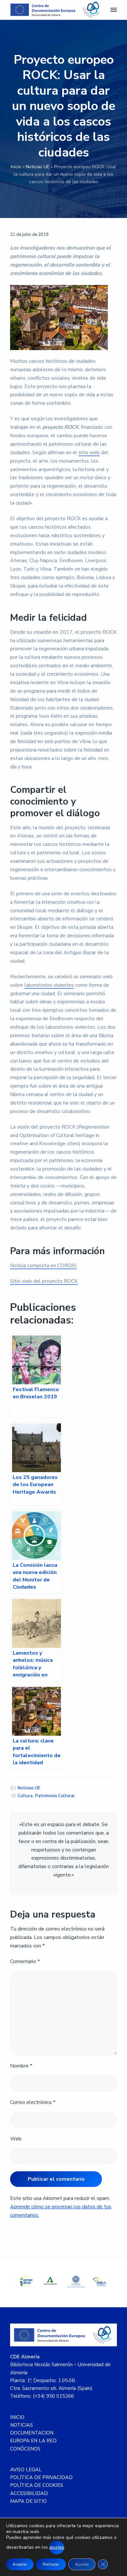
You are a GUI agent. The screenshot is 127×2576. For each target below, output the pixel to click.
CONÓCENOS (25, 2449)
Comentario (25, 1961)
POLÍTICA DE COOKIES (37, 2485)
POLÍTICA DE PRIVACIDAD (41, 2477)
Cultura (25, 1796)
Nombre (21, 2066)
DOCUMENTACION (32, 2433)
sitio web (89, 453)
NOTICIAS (21, 2425)
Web (16, 2139)
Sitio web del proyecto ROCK (44, 1281)
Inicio (16, 167)
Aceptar (20, 2564)
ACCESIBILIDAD (29, 2493)
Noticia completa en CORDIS (43, 1266)
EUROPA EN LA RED (33, 2441)
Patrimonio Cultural (55, 1796)
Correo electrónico (33, 2102)
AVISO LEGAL (26, 2470)
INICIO (17, 2417)
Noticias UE (38, 167)
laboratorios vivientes (49, 985)
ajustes (57, 2547)
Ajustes (82, 2564)
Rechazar (51, 2564)
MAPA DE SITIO (28, 2501)
